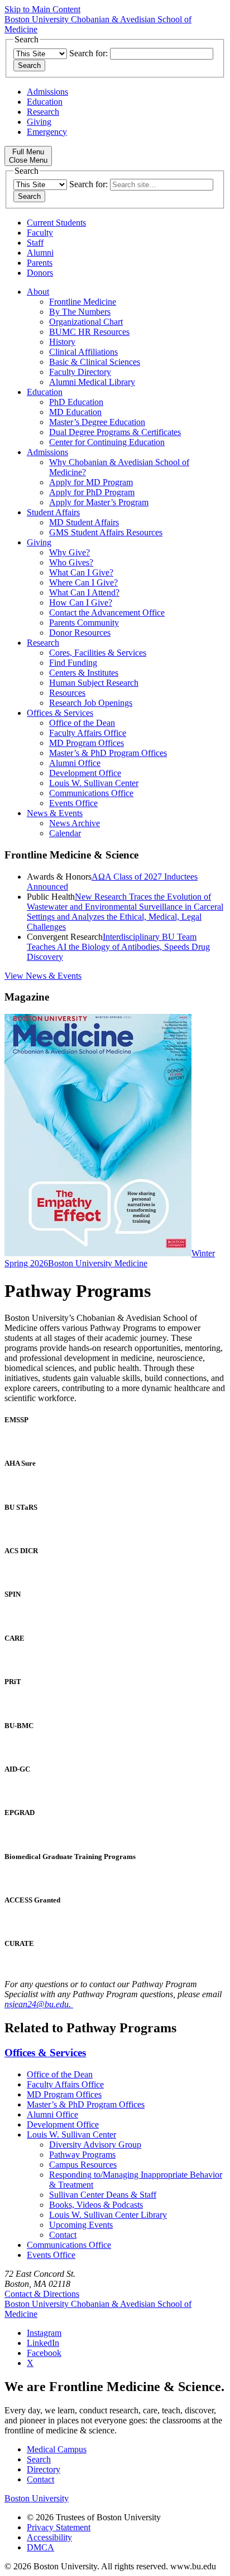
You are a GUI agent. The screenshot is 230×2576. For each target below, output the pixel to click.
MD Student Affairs (84, 522)
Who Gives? (71, 562)
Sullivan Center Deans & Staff (103, 2195)
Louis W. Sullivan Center (94, 783)
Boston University (37, 2498)
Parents (40, 263)
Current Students (56, 223)
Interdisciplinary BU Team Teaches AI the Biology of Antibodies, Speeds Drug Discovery (118, 947)
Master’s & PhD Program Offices (108, 753)
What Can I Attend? (84, 592)
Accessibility (49, 2537)
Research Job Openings (91, 703)
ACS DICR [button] (21, 1551)
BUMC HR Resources (89, 332)
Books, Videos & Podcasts (96, 2205)
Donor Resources (80, 633)
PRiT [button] (13, 1682)
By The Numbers (80, 312)
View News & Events (43, 976)
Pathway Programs (82, 2155)
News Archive (75, 823)
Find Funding (73, 663)
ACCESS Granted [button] (32, 1900)
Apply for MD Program (91, 482)
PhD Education (76, 402)
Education (45, 102)
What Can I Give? (81, 572)
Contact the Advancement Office (107, 613)
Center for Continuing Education (107, 442)
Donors (40, 273)
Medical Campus (57, 2449)
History (62, 342)
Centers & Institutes (84, 673)
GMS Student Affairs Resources (106, 532)
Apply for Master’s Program (99, 502)
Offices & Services (60, 713)
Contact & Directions (42, 2294)
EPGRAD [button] (20, 1813)
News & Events (55, 813)
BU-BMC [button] (19, 1726)
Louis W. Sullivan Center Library (108, 2215)
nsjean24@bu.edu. (39, 2004)
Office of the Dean (82, 723)
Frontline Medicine (83, 302)
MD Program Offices (87, 743)
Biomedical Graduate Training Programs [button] (70, 1857)
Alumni (40, 253)
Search (39, 2459)
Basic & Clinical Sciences (95, 362)
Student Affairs (53, 512)
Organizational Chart (86, 322)
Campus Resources (83, 2165)
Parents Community (84, 623)
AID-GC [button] (17, 1769)
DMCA (40, 2547)
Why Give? (70, 552)
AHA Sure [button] (20, 1463)
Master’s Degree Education (97, 422)
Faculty (40, 233)
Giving (39, 122)
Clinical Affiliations (83, 352)
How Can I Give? (81, 602)
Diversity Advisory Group (95, 2145)
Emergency (47, 132)
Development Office (85, 773)
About (38, 292)
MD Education (75, 412)
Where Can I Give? (83, 582)
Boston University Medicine (98, 1263)
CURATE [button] (19, 1943)
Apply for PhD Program (92, 492)
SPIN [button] (13, 1594)
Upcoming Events (81, 2225)
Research (43, 112)
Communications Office (91, 793)
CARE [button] (15, 1638)
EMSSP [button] (16, 1420)
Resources (67, 693)
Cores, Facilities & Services (98, 653)
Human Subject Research (94, 683)
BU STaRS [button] (21, 1507)
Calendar (65, 833)
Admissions (47, 92)
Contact (63, 2235)
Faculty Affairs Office (88, 733)
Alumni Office (75, 763)
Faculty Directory (80, 372)
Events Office (73, 803)
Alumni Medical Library (92, 382)
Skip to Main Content (42, 9)
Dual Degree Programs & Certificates (115, 432)
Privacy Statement (59, 2527)
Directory (44, 2469)
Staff (35, 243)
